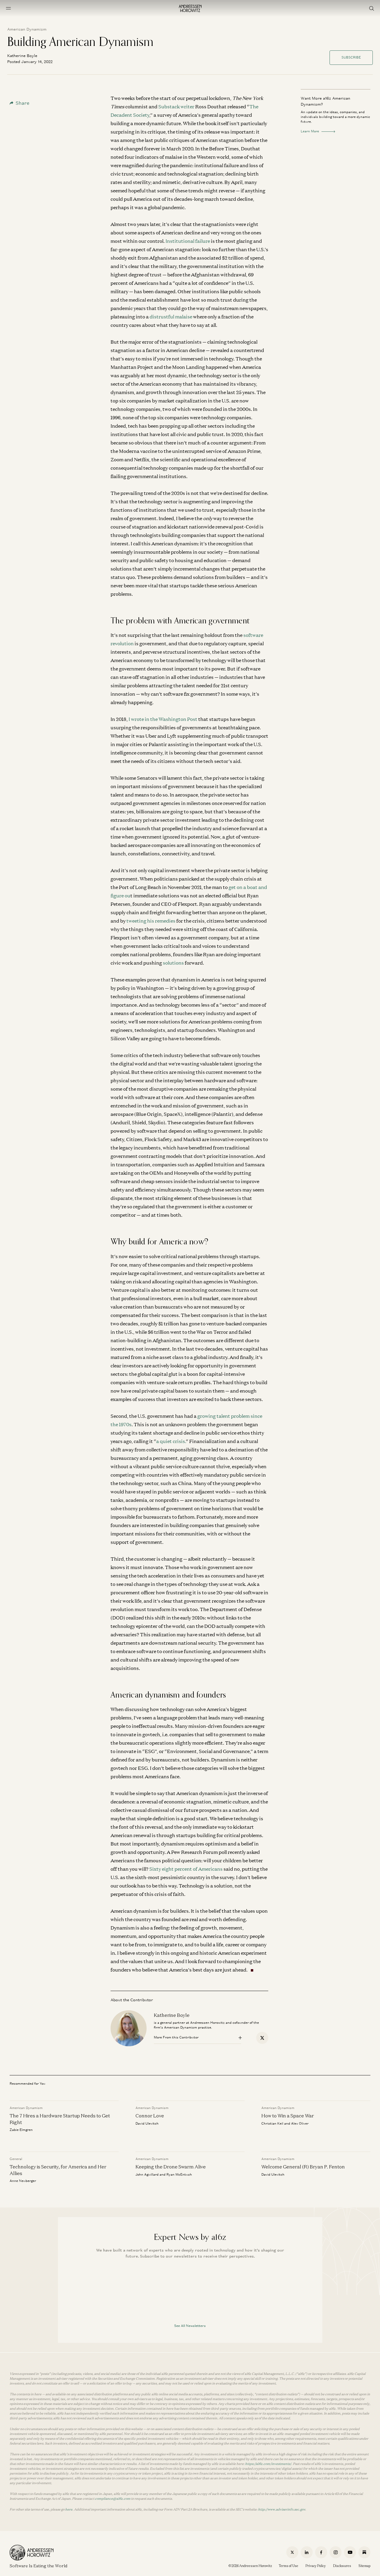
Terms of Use (289, 2566)
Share (23, 103)
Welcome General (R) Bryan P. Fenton (303, 2167)
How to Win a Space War (288, 2116)
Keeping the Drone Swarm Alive (171, 2167)
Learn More (310, 131)
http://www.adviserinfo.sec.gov (282, 2509)
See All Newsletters (190, 2326)
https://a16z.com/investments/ (268, 2464)
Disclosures (342, 2566)
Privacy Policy (316, 2566)
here (69, 2509)
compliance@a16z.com (113, 2499)
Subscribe (351, 57)
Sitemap (364, 2566)
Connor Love (150, 2116)
